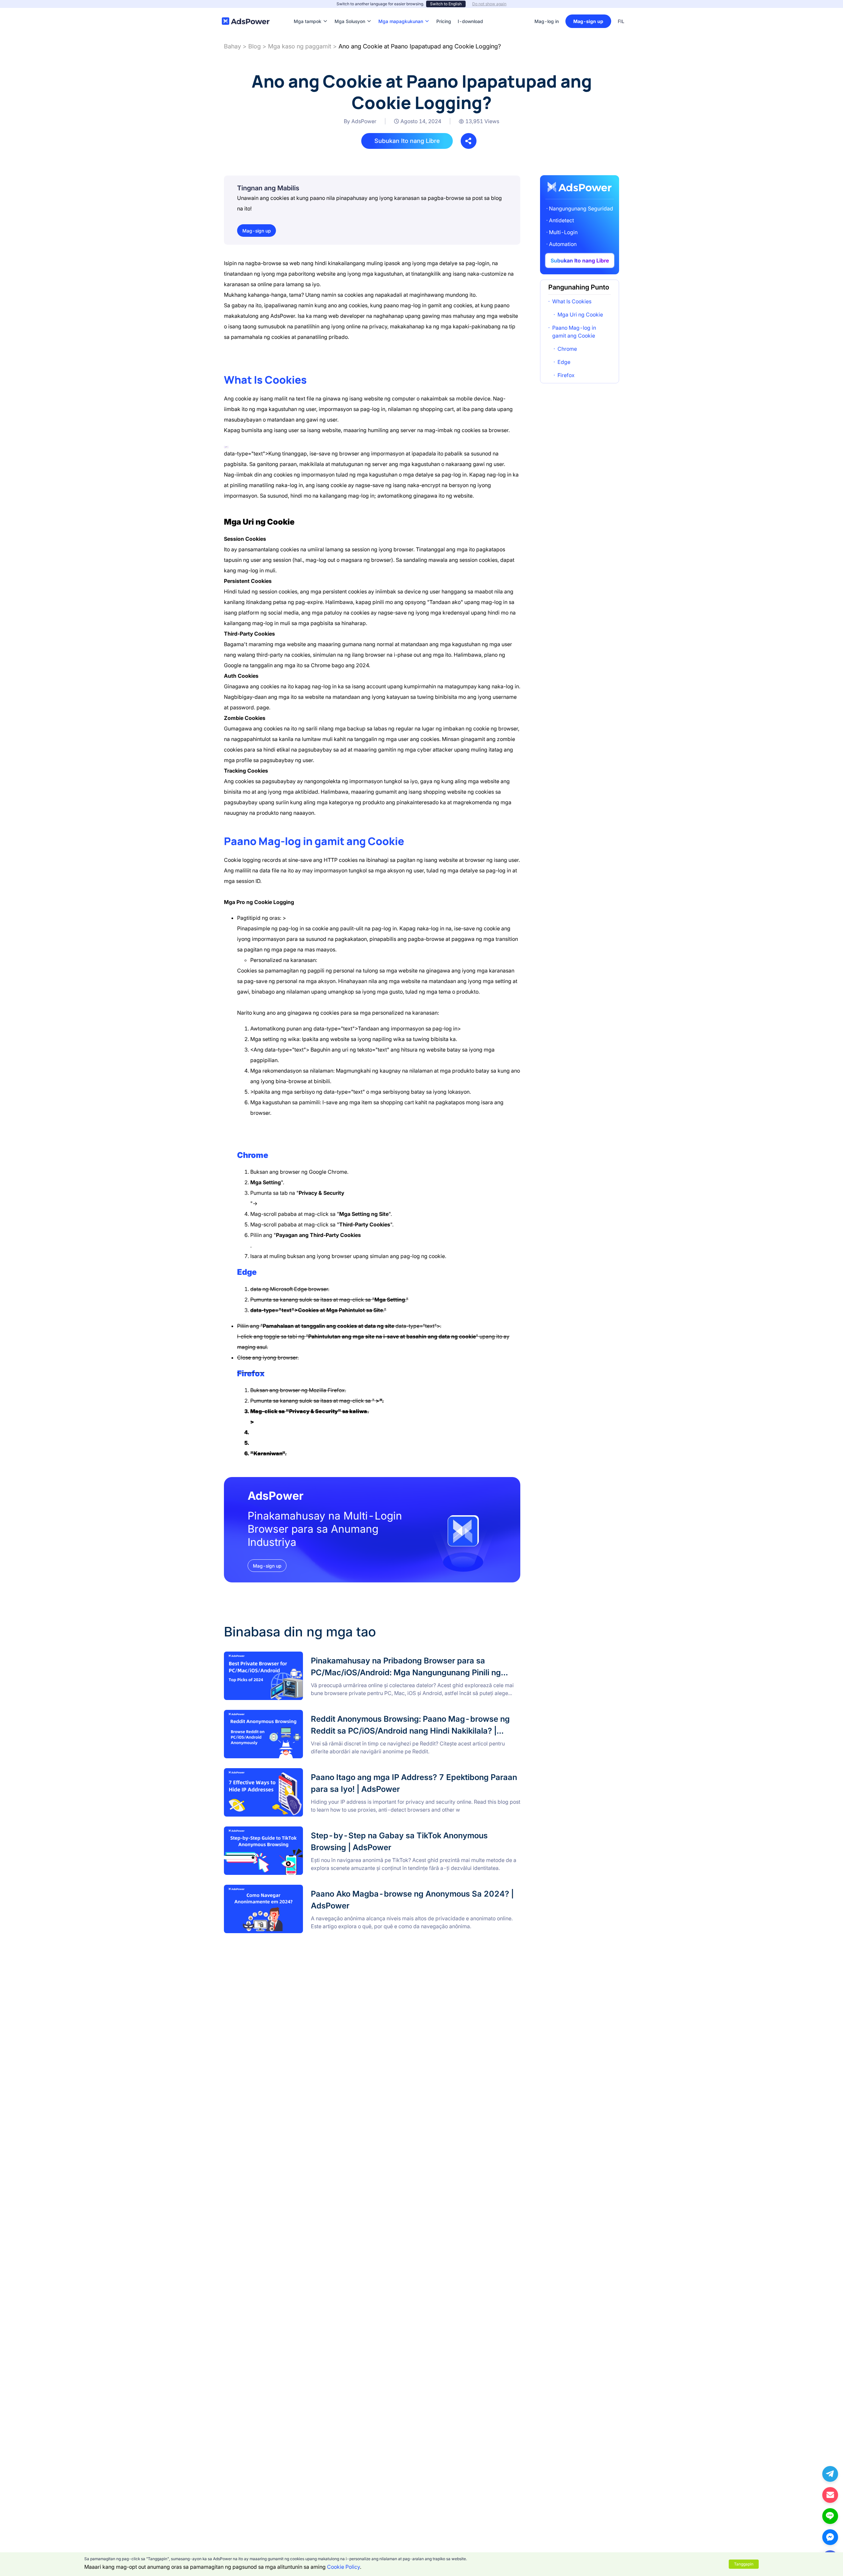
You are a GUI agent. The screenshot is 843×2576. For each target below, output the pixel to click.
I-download (470, 11)
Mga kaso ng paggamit (300, 46)
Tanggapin (744, 2564)
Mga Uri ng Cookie (580, 315)
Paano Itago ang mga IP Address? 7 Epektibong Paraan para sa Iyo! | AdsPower (320, 1772)
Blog (255, 46)
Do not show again (489, 4)
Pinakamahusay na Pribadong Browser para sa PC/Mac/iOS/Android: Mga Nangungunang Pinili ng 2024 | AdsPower (365, 1656)
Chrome (567, 349)
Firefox (251, 1373)
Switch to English (446, 4)
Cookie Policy (343, 2567)
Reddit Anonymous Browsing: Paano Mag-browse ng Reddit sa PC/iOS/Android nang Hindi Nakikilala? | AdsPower (363, 1714)
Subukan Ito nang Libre (407, 141)
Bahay (232, 46)
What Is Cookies (572, 301)
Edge (564, 362)
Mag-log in (547, 21)
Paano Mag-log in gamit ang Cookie (574, 332)
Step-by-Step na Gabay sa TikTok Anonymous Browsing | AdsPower (308, 1830)
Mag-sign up (588, 21)
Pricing (444, 11)
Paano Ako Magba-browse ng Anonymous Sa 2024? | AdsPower (303, 1889)
